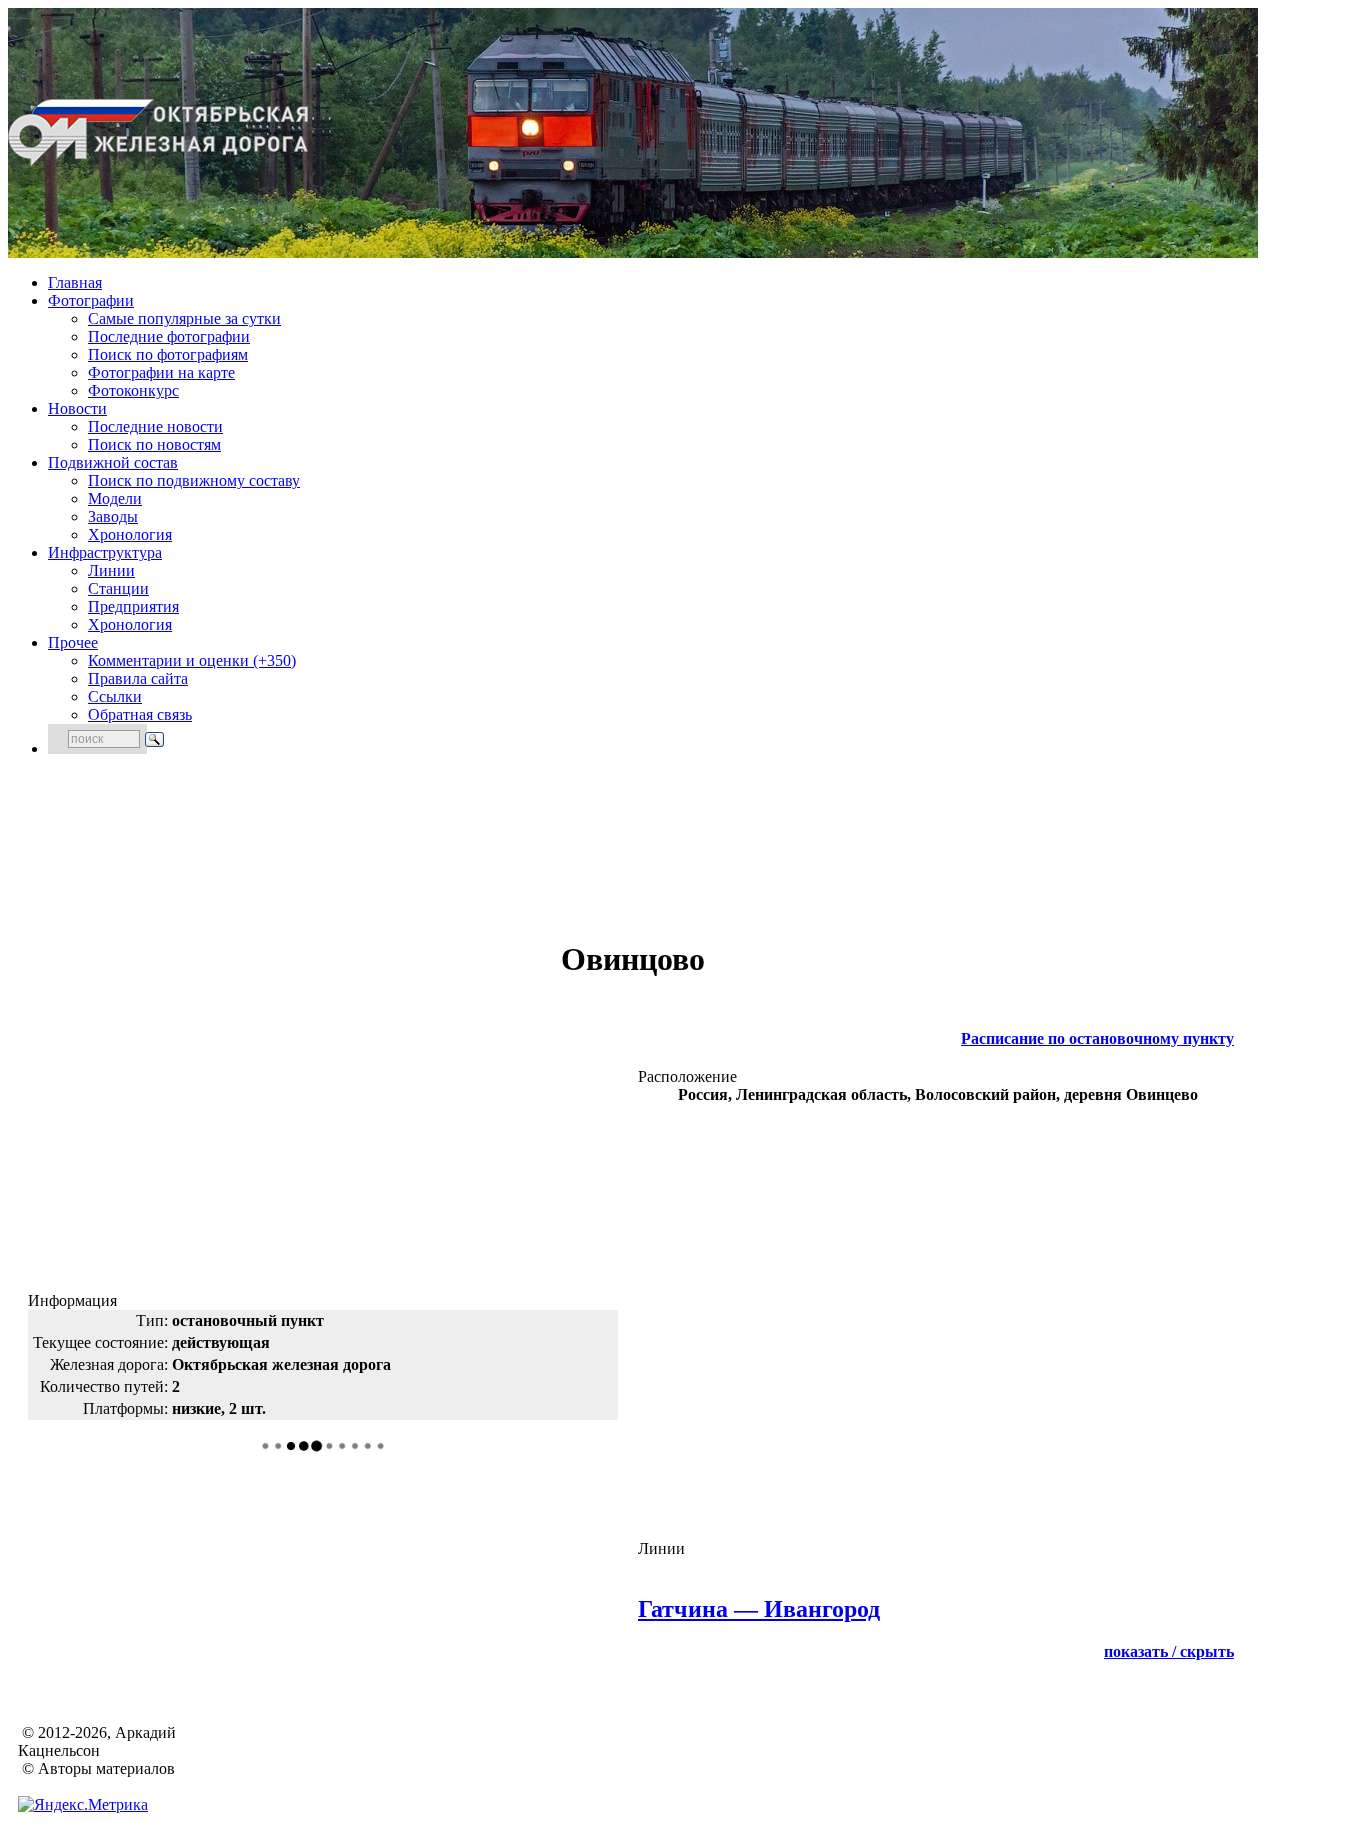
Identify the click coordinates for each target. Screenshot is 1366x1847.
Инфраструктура (105, 552)
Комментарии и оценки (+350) (192, 660)
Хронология (130, 534)
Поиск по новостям (154, 444)
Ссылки (115, 696)
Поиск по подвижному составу (194, 480)
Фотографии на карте (161, 372)
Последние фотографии (169, 336)
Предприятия (133, 606)
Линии (111, 570)
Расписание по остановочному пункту (1097, 1038)
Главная (75, 282)
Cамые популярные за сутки (184, 318)
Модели (115, 498)
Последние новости (155, 426)
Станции (118, 588)
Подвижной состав (113, 462)
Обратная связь (140, 714)
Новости (77, 408)
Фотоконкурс (133, 390)
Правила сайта (138, 678)
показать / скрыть (1169, 1651)
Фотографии (91, 300)
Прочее (73, 642)
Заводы (113, 516)
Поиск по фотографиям (168, 354)
